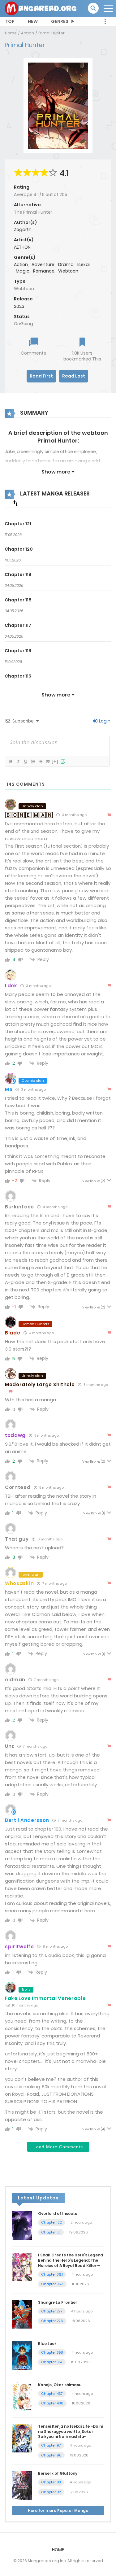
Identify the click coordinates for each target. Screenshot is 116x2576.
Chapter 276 (52, 2321)
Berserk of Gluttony (58, 2473)
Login (104, 721)
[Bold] (11, 762)
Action (28, 33)
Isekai (84, 264)
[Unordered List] (40, 762)
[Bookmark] (82, 343)
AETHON (22, 247)
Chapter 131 (51, 2232)
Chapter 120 (19, 549)
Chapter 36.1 (52, 2274)
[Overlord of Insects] (22, 2225)
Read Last (74, 376)
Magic (23, 271)
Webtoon (68, 271)
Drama (66, 264)
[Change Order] (15, 503)
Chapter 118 (18, 600)
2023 (19, 306)
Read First (41, 376)
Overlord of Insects (58, 2214)
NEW (33, 21)
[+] (55, 761)
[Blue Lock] (22, 2355)
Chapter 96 (51, 2455)
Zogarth (23, 229)
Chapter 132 (52, 2222)
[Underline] (25, 762)
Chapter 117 (18, 625)
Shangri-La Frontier (58, 2302)
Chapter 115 (18, 676)
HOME (58, 2550)
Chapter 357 (52, 2362)
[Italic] (18, 762)
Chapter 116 (18, 651)
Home (11, 33)
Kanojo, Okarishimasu (60, 2385)
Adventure (43, 264)
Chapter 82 (51, 2492)
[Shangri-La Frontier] (22, 2314)
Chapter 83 (51, 2482)
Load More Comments (58, 2147)
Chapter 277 (52, 2311)
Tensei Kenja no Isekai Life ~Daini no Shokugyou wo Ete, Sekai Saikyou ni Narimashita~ (70, 2432)
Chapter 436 (52, 2403)
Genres (60, 21)
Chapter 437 (52, 2394)
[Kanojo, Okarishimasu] (22, 2396)
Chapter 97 (51, 2445)
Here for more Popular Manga (58, 2511)
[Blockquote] (48, 762)
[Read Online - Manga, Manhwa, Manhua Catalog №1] (41, 8)
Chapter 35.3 (52, 2284)
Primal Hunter (52, 33)
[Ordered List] (33, 762)
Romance (44, 271)
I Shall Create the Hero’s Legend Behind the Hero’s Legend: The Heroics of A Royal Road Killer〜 (71, 2260)
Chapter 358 (52, 2352)
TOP (10, 21)
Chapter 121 (18, 524)
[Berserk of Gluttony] (22, 2485)
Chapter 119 (18, 574)
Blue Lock (47, 2344)
